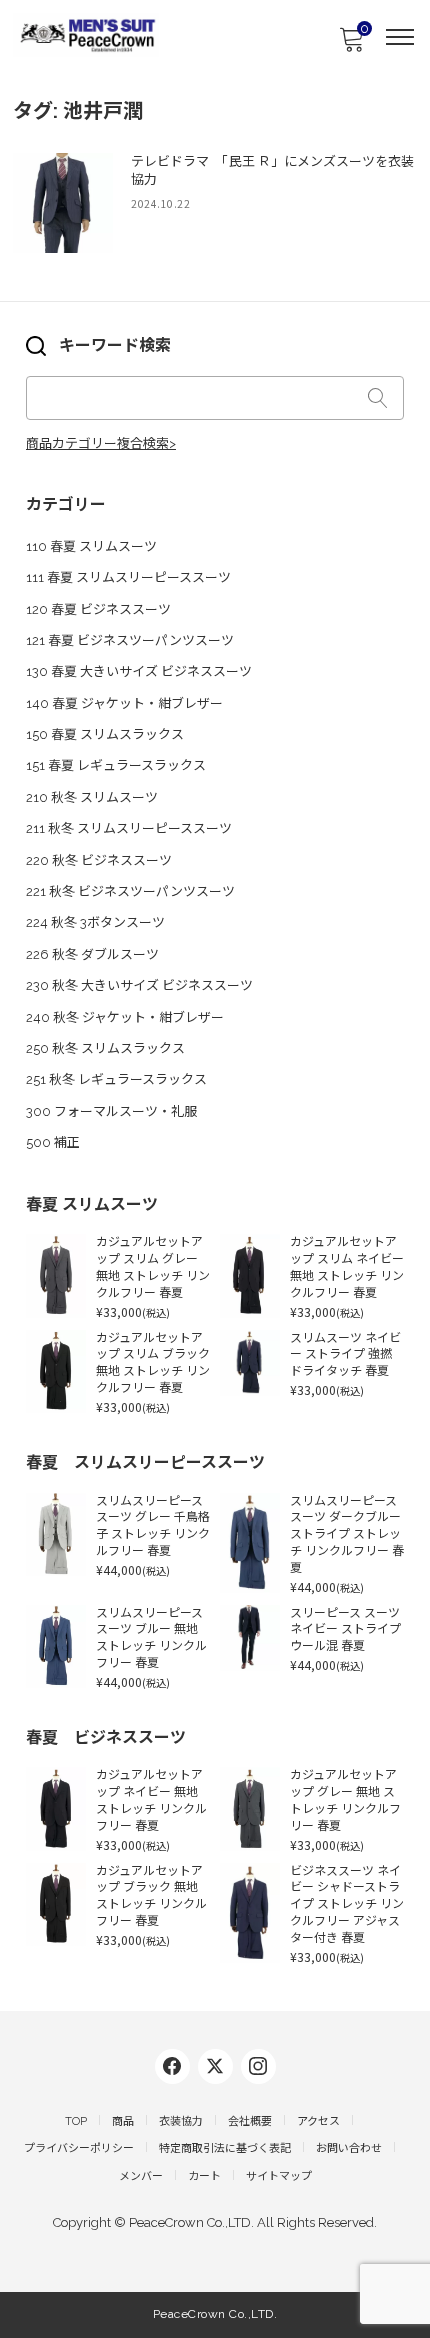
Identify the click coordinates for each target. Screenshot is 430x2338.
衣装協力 (181, 2121)
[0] (351, 45)
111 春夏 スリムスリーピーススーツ (128, 577)
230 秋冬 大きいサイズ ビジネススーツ (139, 985)
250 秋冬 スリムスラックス (105, 1048)
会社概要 (250, 2121)
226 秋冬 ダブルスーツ (92, 954)
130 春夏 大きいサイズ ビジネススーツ (139, 671)
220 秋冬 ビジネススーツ (99, 860)
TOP (76, 2121)
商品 (123, 2121)
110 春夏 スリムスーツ (91, 546)
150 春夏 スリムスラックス (105, 734)
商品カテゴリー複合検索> (101, 443)
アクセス (318, 2121)
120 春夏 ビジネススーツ (98, 609)
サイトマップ (279, 2176)
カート (204, 2176)
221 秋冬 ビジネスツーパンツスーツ (130, 891)
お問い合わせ (349, 2148)
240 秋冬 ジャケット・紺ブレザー (125, 1017)
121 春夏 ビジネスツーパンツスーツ (130, 640)
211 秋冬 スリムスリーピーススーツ (129, 828)
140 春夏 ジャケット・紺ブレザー (124, 703)
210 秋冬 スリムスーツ (92, 797)
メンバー (141, 2176)
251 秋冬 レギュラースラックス (116, 1079)
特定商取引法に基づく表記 (225, 2148)
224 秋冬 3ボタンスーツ (95, 922)
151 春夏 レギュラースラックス (116, 765)
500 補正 (53, 1142)
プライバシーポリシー (79, 2148)
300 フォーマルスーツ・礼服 (111, 1111)
